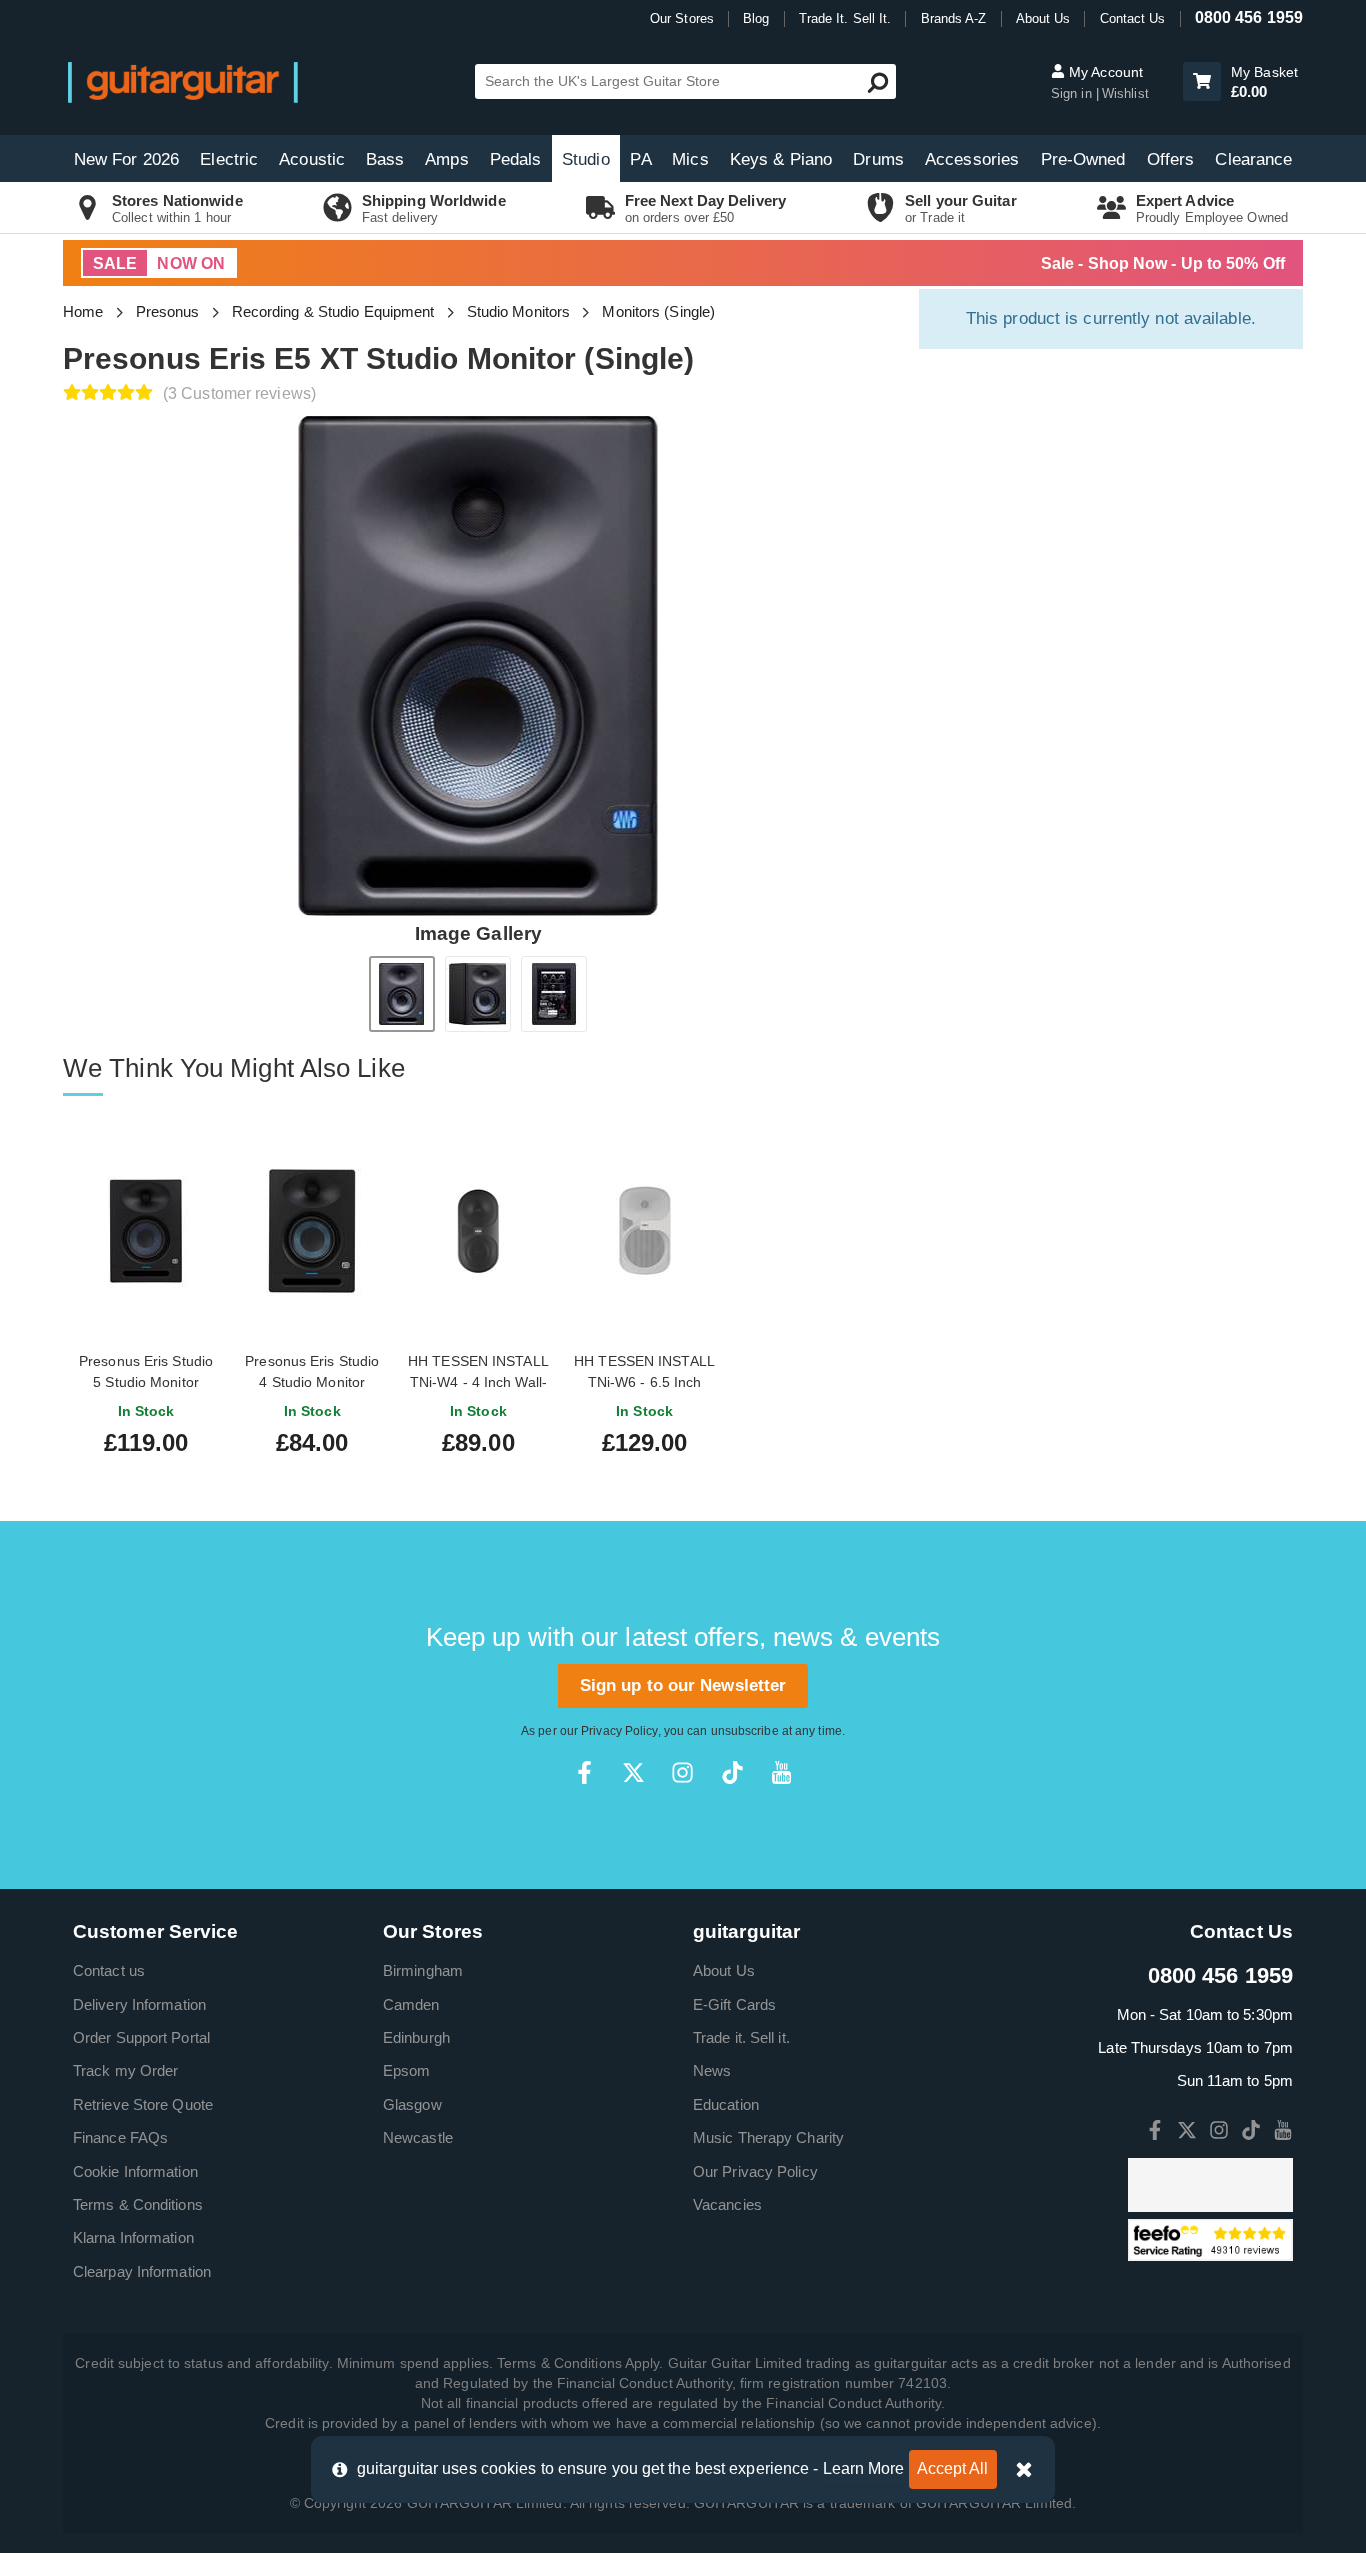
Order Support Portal (141, 2037)
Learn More (864, 2468)
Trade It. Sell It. (845, 18)
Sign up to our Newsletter (683, 1685)
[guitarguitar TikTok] (732, 1772)
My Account (1104, 72)
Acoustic (312, 159)
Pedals (516, 159)
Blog (756, 18)
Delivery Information (139, 2004)
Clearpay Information (142, 2271)
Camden (411, 2004)
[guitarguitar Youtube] (781, 1772)
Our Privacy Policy (755, 2171)
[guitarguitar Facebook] (584, 1772)
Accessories (972, 159)
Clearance (1253, 159)
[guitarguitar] (183, 81)
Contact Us (1133, 18)
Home (83, 311)
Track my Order (125, 2070)
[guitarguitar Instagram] (682, 1772)
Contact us (109, 1970)
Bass (385, 159)
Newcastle (418, 2137)
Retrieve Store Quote (143, 2104)
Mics (690, 159)
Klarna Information (133, 2237)
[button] (1202, 81)
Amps (446, 159)
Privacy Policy (619, 1731)
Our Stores (682, 18)
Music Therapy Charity (768, 2137)
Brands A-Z (954, 18)
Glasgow (412, 2104)
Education (726, 2104)
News (712, 2070)
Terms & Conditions (138, 2204)
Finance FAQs (120, 2137)
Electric (229, 159)
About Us (1043, 18)
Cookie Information (135, 2171)
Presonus (168, 311)
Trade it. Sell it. (741, 2037)
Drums (878, 159)
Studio (586, 159)
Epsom (407, 2070)
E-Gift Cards (734, 2004)
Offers (1171, 159)
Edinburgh (416, 2037)
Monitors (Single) (658, 311)
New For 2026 (126, 159)
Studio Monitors (519, 311)
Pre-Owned (1083, 159)
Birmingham (423, 1970)
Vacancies (727, 2204)
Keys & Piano (781, 159)
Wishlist (1125, 93)
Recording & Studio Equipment (333, 311)
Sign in (1073, 93)
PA (640, 159)
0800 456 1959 (1249, 17)
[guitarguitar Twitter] (633, 1772)
